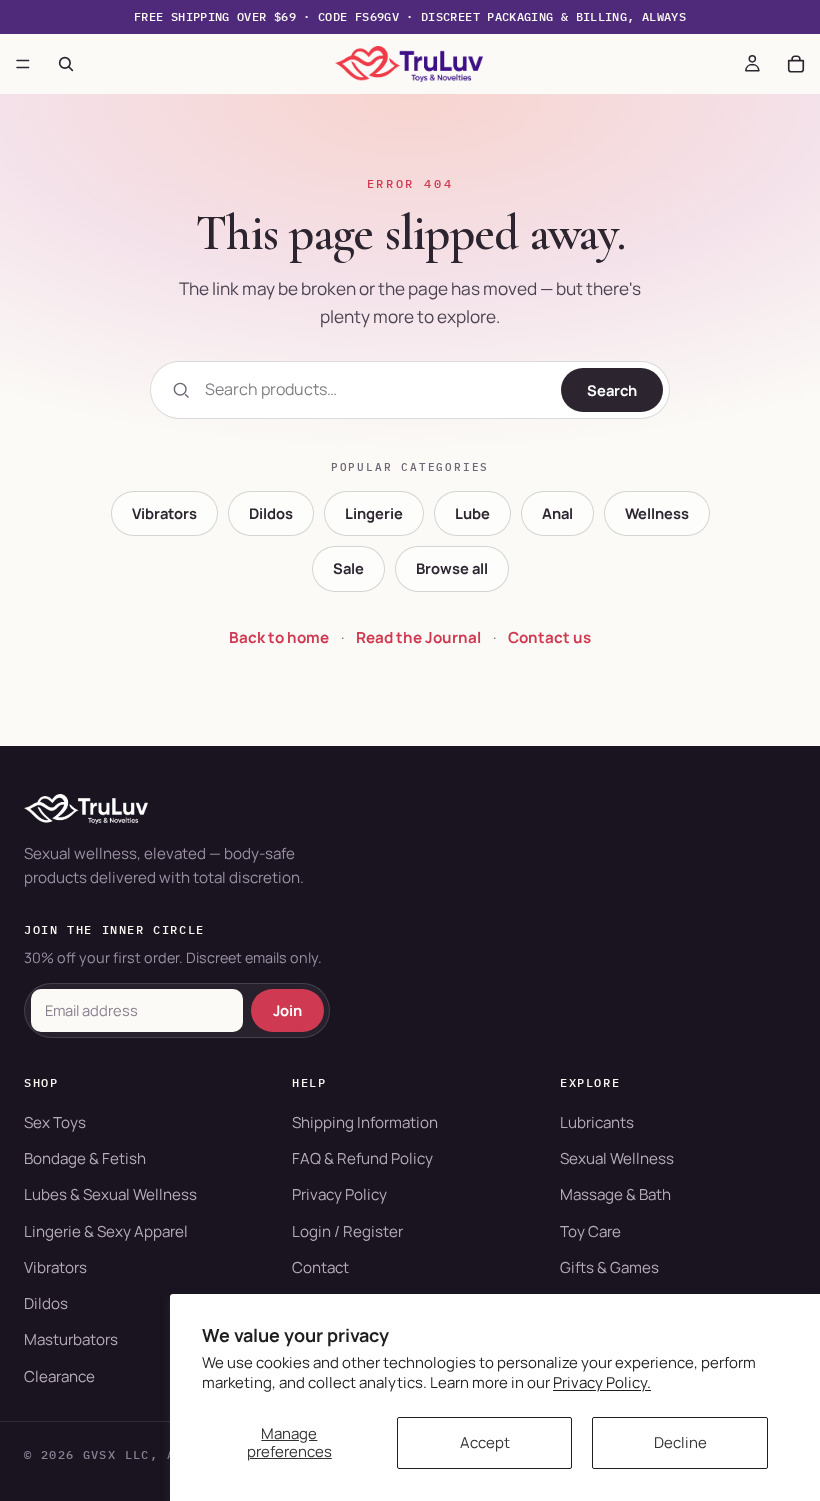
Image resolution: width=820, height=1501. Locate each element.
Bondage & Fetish (85, 1158)
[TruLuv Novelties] (410, 809)
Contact (320, 1267)
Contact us (549, 637)
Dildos (271, 513)
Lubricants (597, 1122)
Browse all (452, 568)
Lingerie (374, 513)
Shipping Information (365, 1122)
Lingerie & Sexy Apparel (106, 1231)
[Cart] (796, 64)
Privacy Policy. (602, 1382)
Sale (348, 568)
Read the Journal (418, 637)
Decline (680, 1442)
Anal (557, 513)
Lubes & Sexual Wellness (110, 1194)
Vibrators (164, 513)
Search (612, 390)
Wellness (657, 513)
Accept (485, 1442)
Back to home (279, 637)
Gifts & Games (609, 1267)
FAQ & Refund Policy (362, 1158)
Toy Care (590, 1231)
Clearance (59, 1376)
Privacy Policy (339, 1194)
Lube (472, 513)
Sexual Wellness (617, 1158)
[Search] (66, 64)
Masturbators (71, 1339)
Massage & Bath (615, 1194)
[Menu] (23, 64)
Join (287, 1010)
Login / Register (347, 1231)
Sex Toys (55, 1122)
